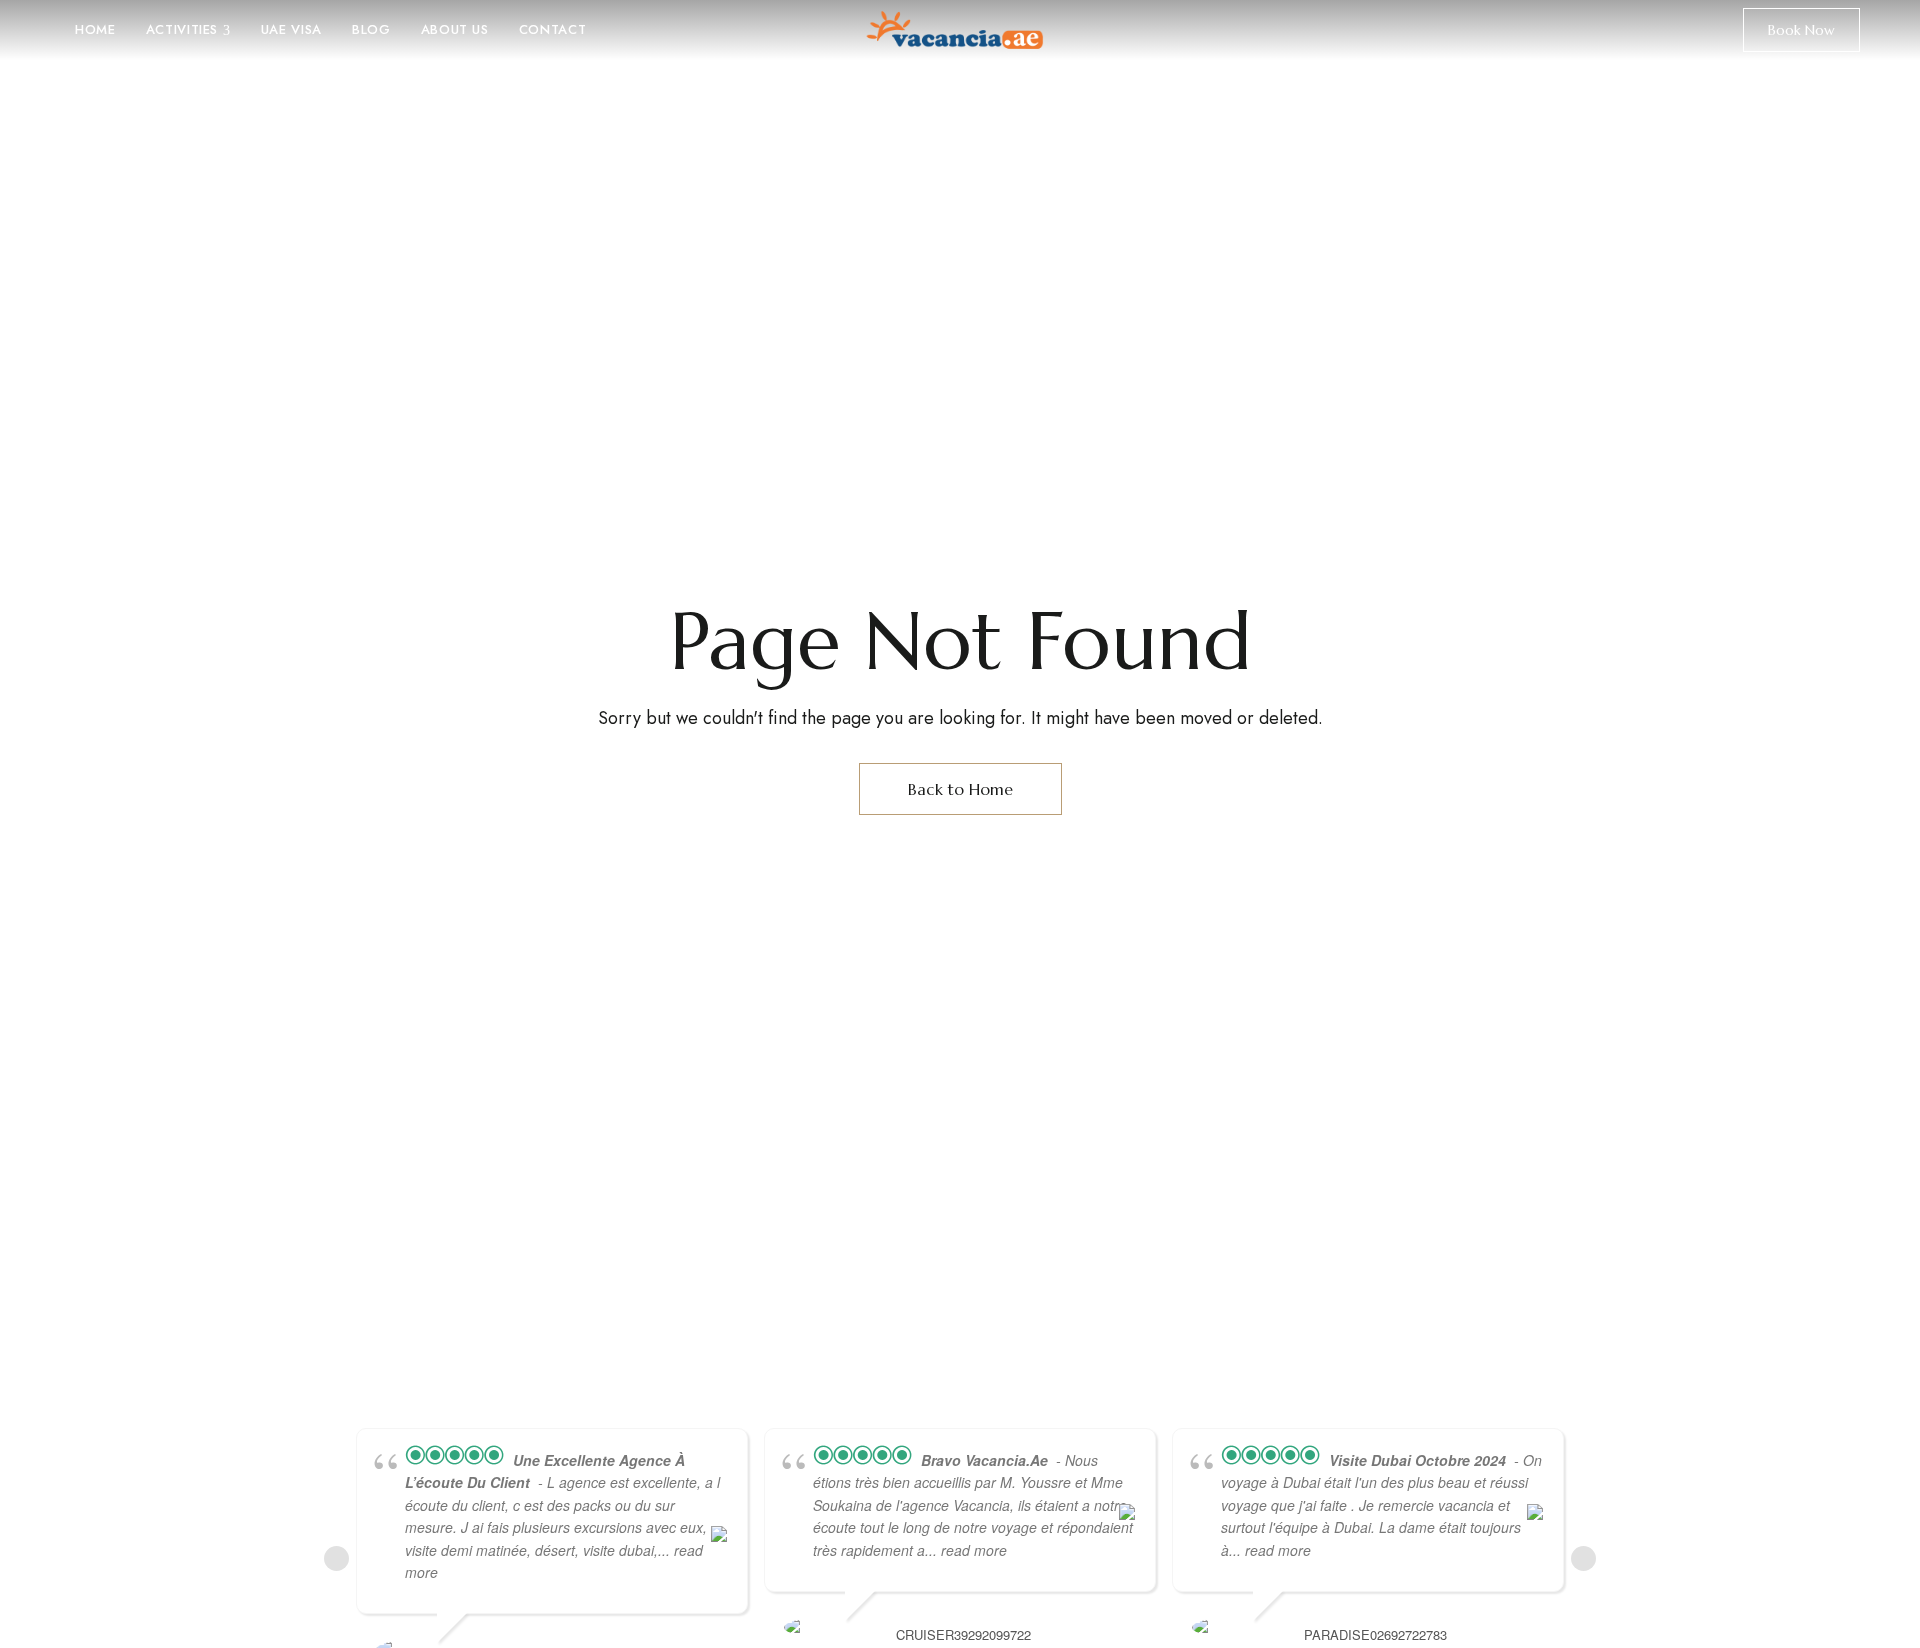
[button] (1801, 30)
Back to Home (960, 789)
